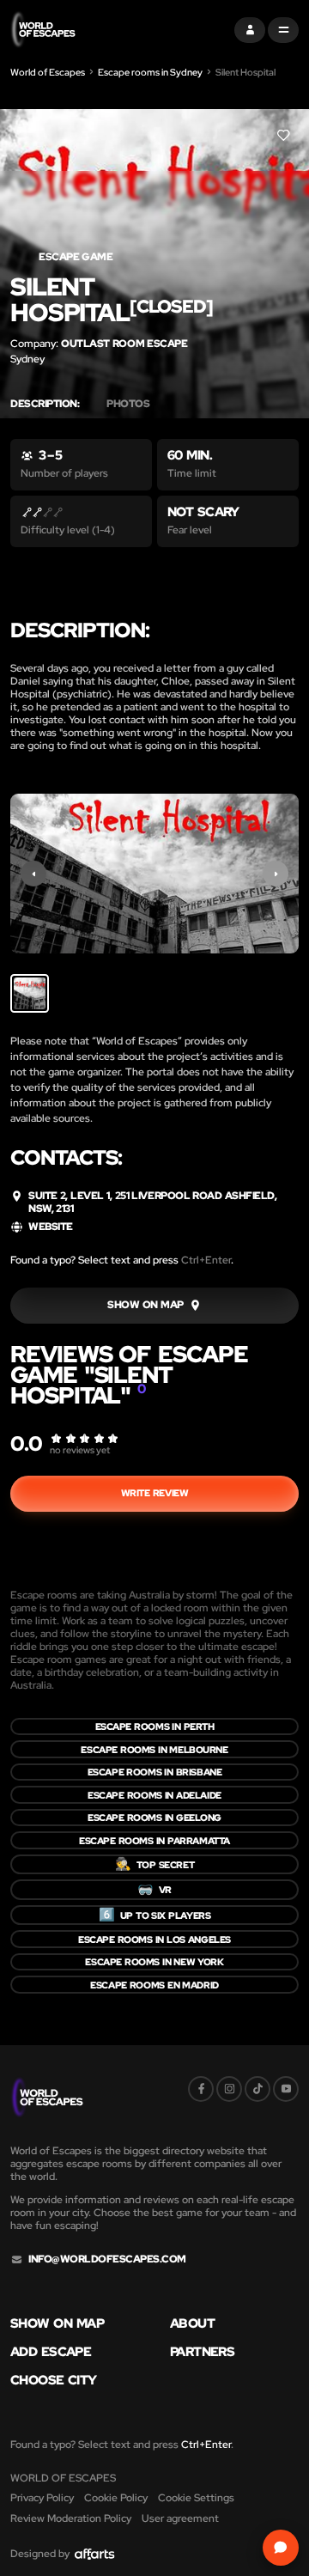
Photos (128, 404)
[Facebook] (201, 2089)
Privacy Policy (42, 2498)
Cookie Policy (116, 2498)
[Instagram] (229, 2089)
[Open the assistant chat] (281, 2548)
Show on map (57, 2324)
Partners (202, 2352)
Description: (45, 404)
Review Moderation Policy (71, 2518)
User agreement (180, 2518)
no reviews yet (80, 1450)
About (192, 2324)
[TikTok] (257, 2089)
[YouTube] (286, 2089)
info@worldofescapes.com (107, 2259)
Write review (155, 1493)
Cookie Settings (196, 2498)
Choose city (54, 2381)
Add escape (51, 2352)
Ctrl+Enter (206, 1260)
